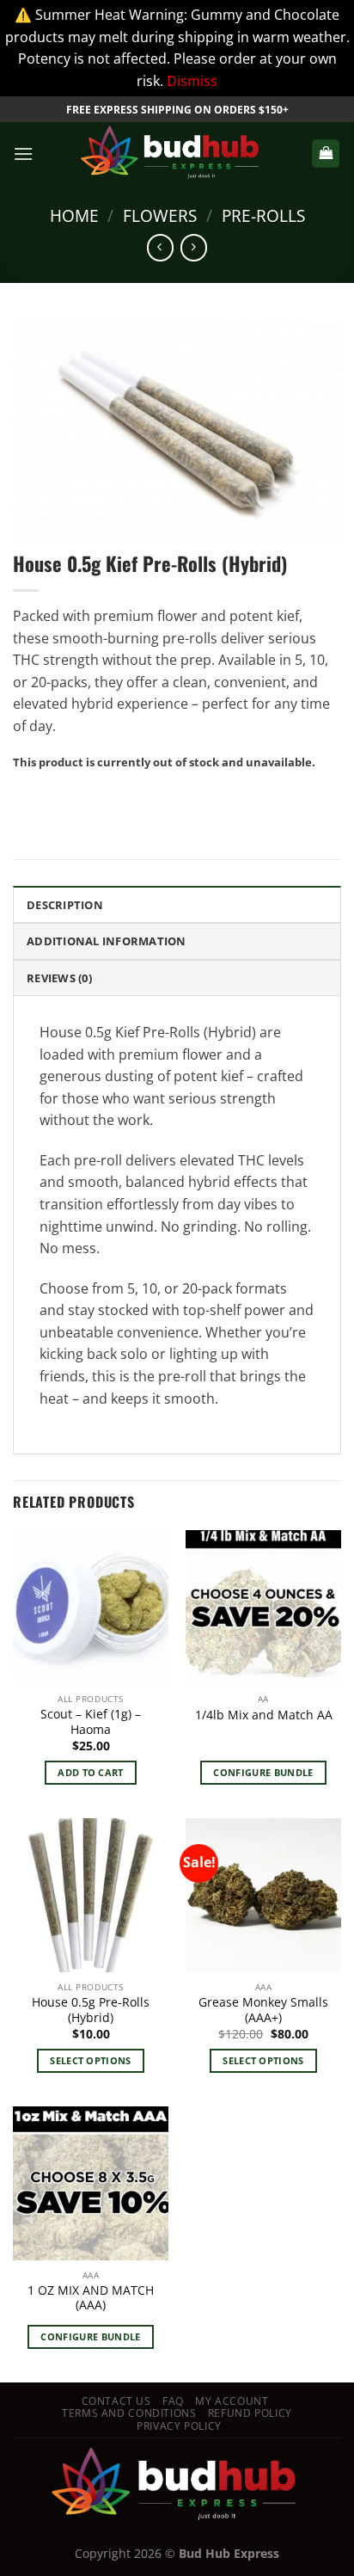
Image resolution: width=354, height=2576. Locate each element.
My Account (232, 2401)
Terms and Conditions (129, 2413)
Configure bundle (263, 1772)
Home (74, 215)
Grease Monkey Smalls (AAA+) (263, 2010)
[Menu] (23, 154)
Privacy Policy (179, 2426)
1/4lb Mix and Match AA (264, 1715)
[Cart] (326, 154)
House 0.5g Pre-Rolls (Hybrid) (91, 2010)
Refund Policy (250, 2413)
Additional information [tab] (107, 941)
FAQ (173, 2401)
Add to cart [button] (91, 1772)
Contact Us (116, 2401)
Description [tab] (65, 905)
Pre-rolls (263, 215)
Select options (91, 2060)
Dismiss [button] (192, 81)
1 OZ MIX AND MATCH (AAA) (91, 2298)
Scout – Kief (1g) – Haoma (91, 1721)
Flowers (160, 215)
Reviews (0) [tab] (59, 978)
